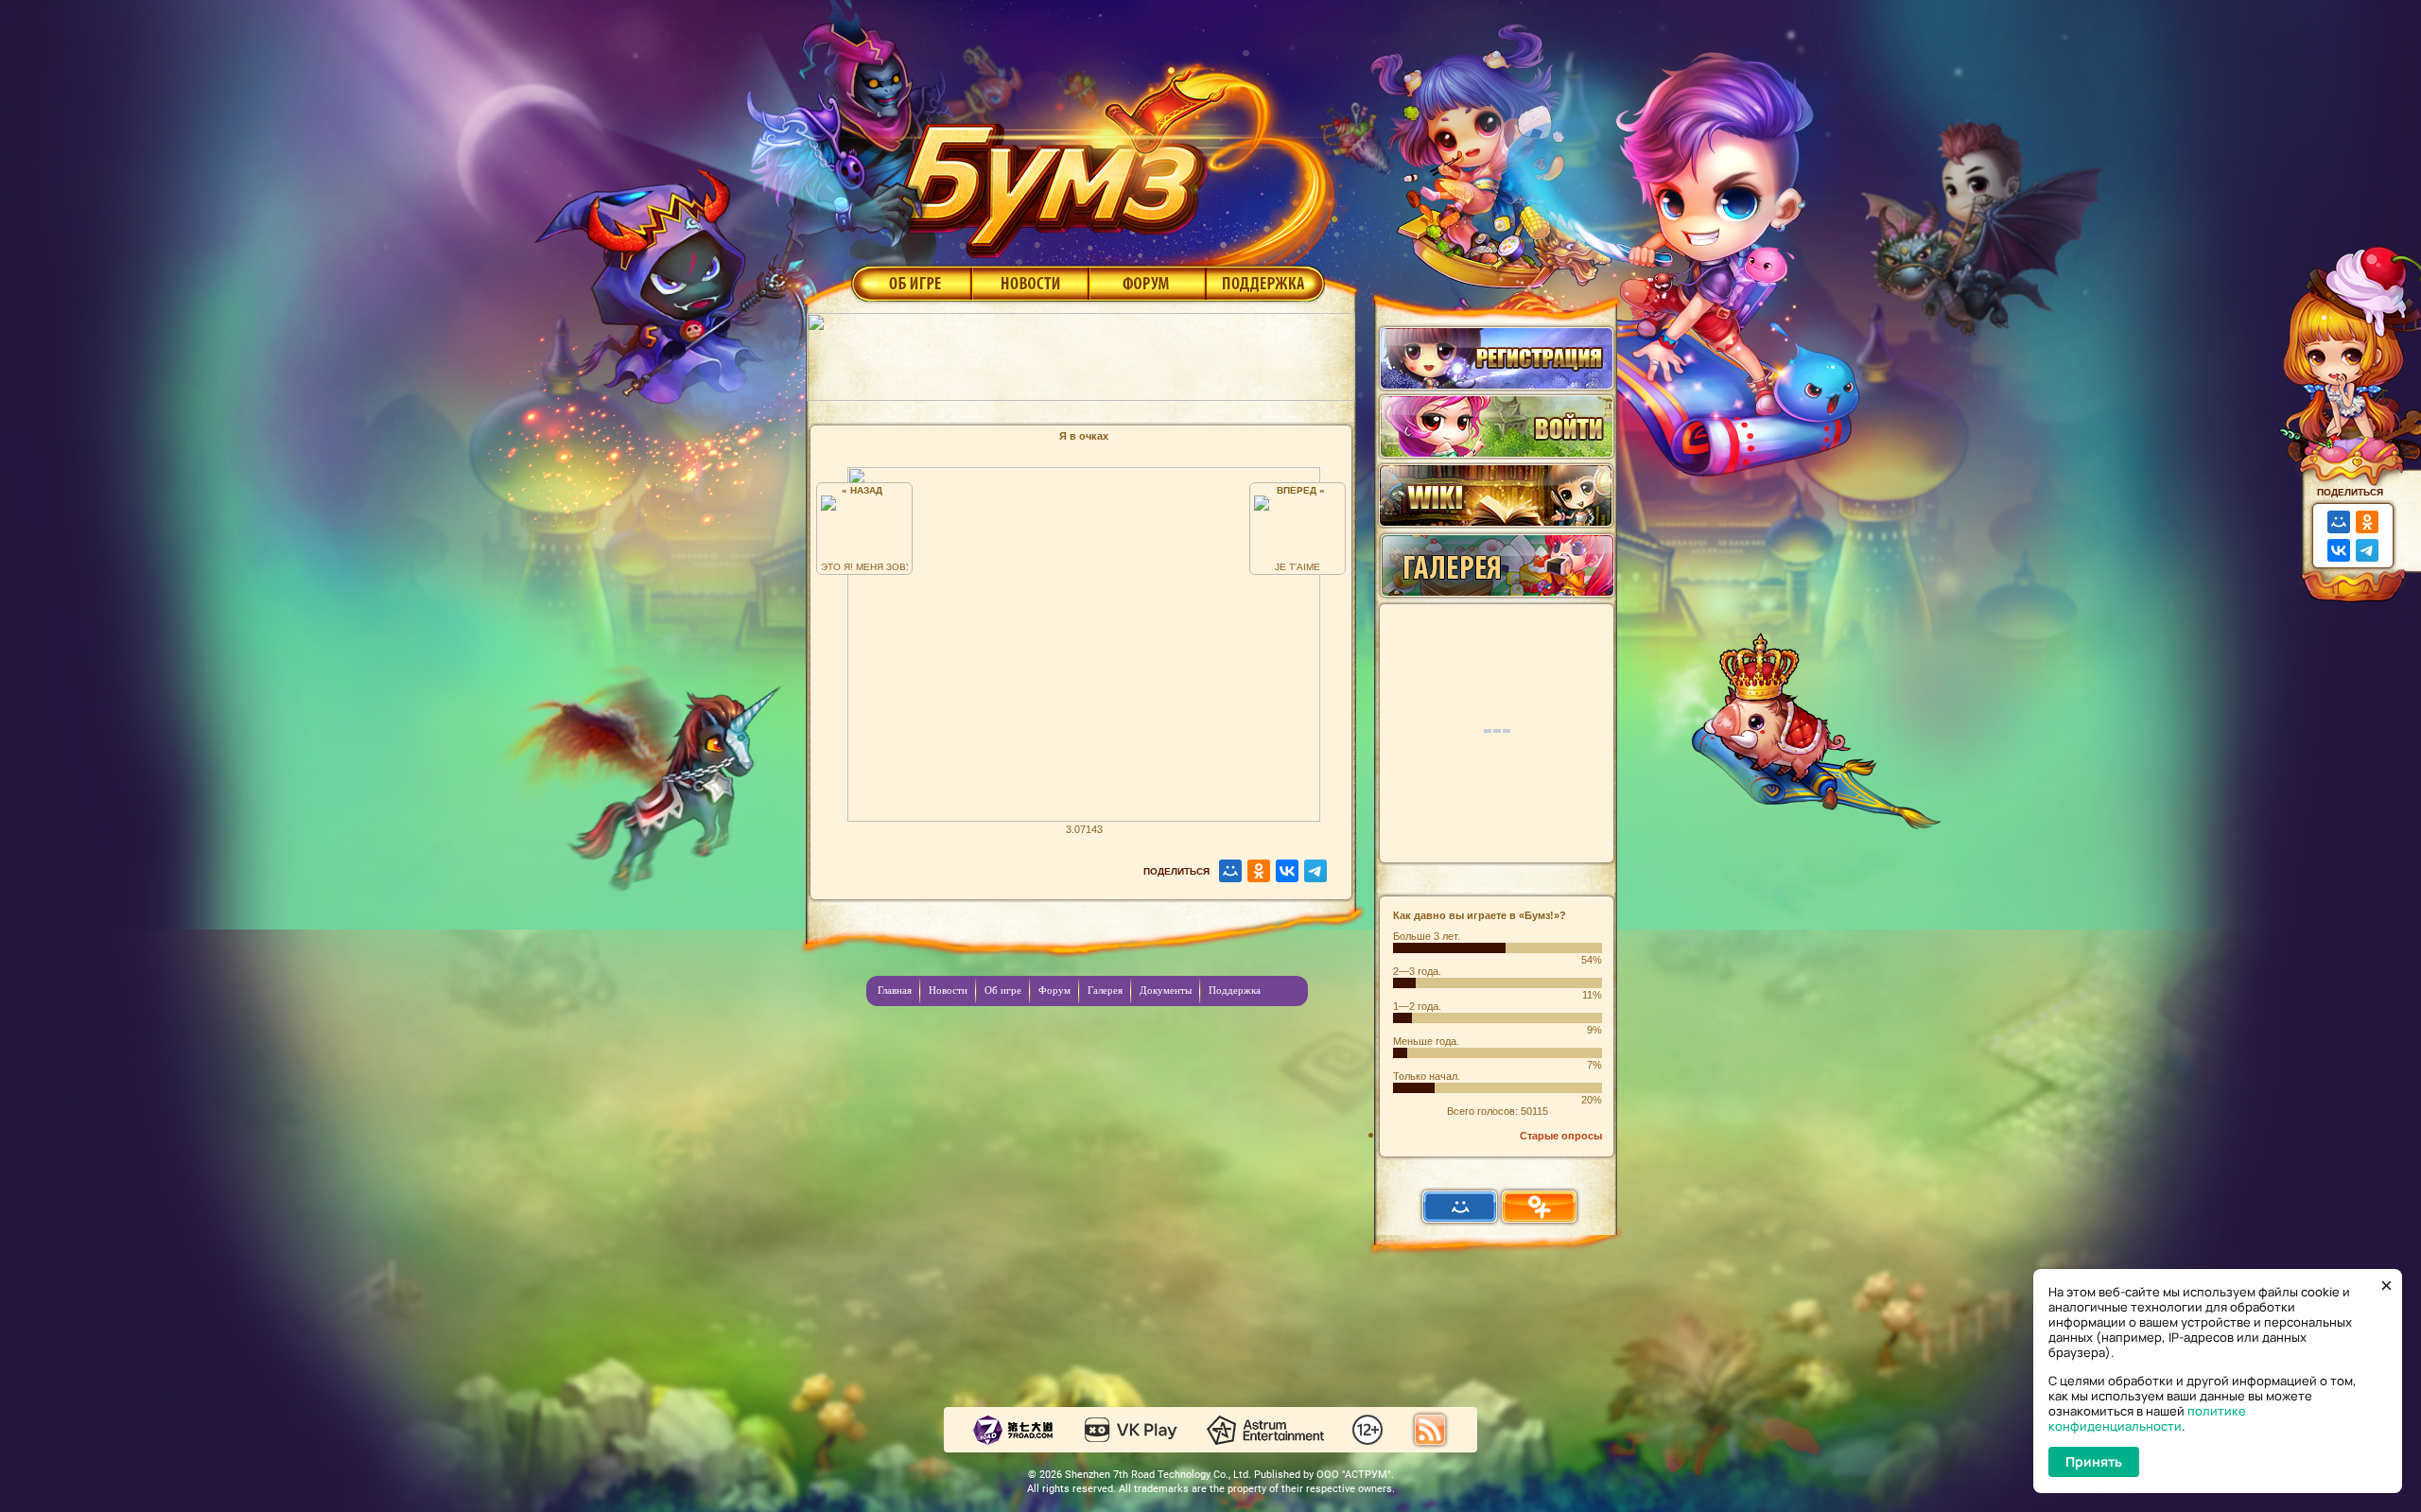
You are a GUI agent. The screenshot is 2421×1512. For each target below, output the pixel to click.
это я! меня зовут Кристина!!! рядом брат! (864, 567)
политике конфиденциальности (2147, 1418)
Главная (895, 990)
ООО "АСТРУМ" (1354, 1475)
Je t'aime (1298, 567)
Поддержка (1266, 283)
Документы (1166, 990)
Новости (1030, 283)
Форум (1148, 283)
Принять (2094, 1461)
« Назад (865, 490)
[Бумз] (1110, 154)
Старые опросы (1561, 1136)
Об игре (910, 283)
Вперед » (1298, 490)
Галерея (1105, 990)
